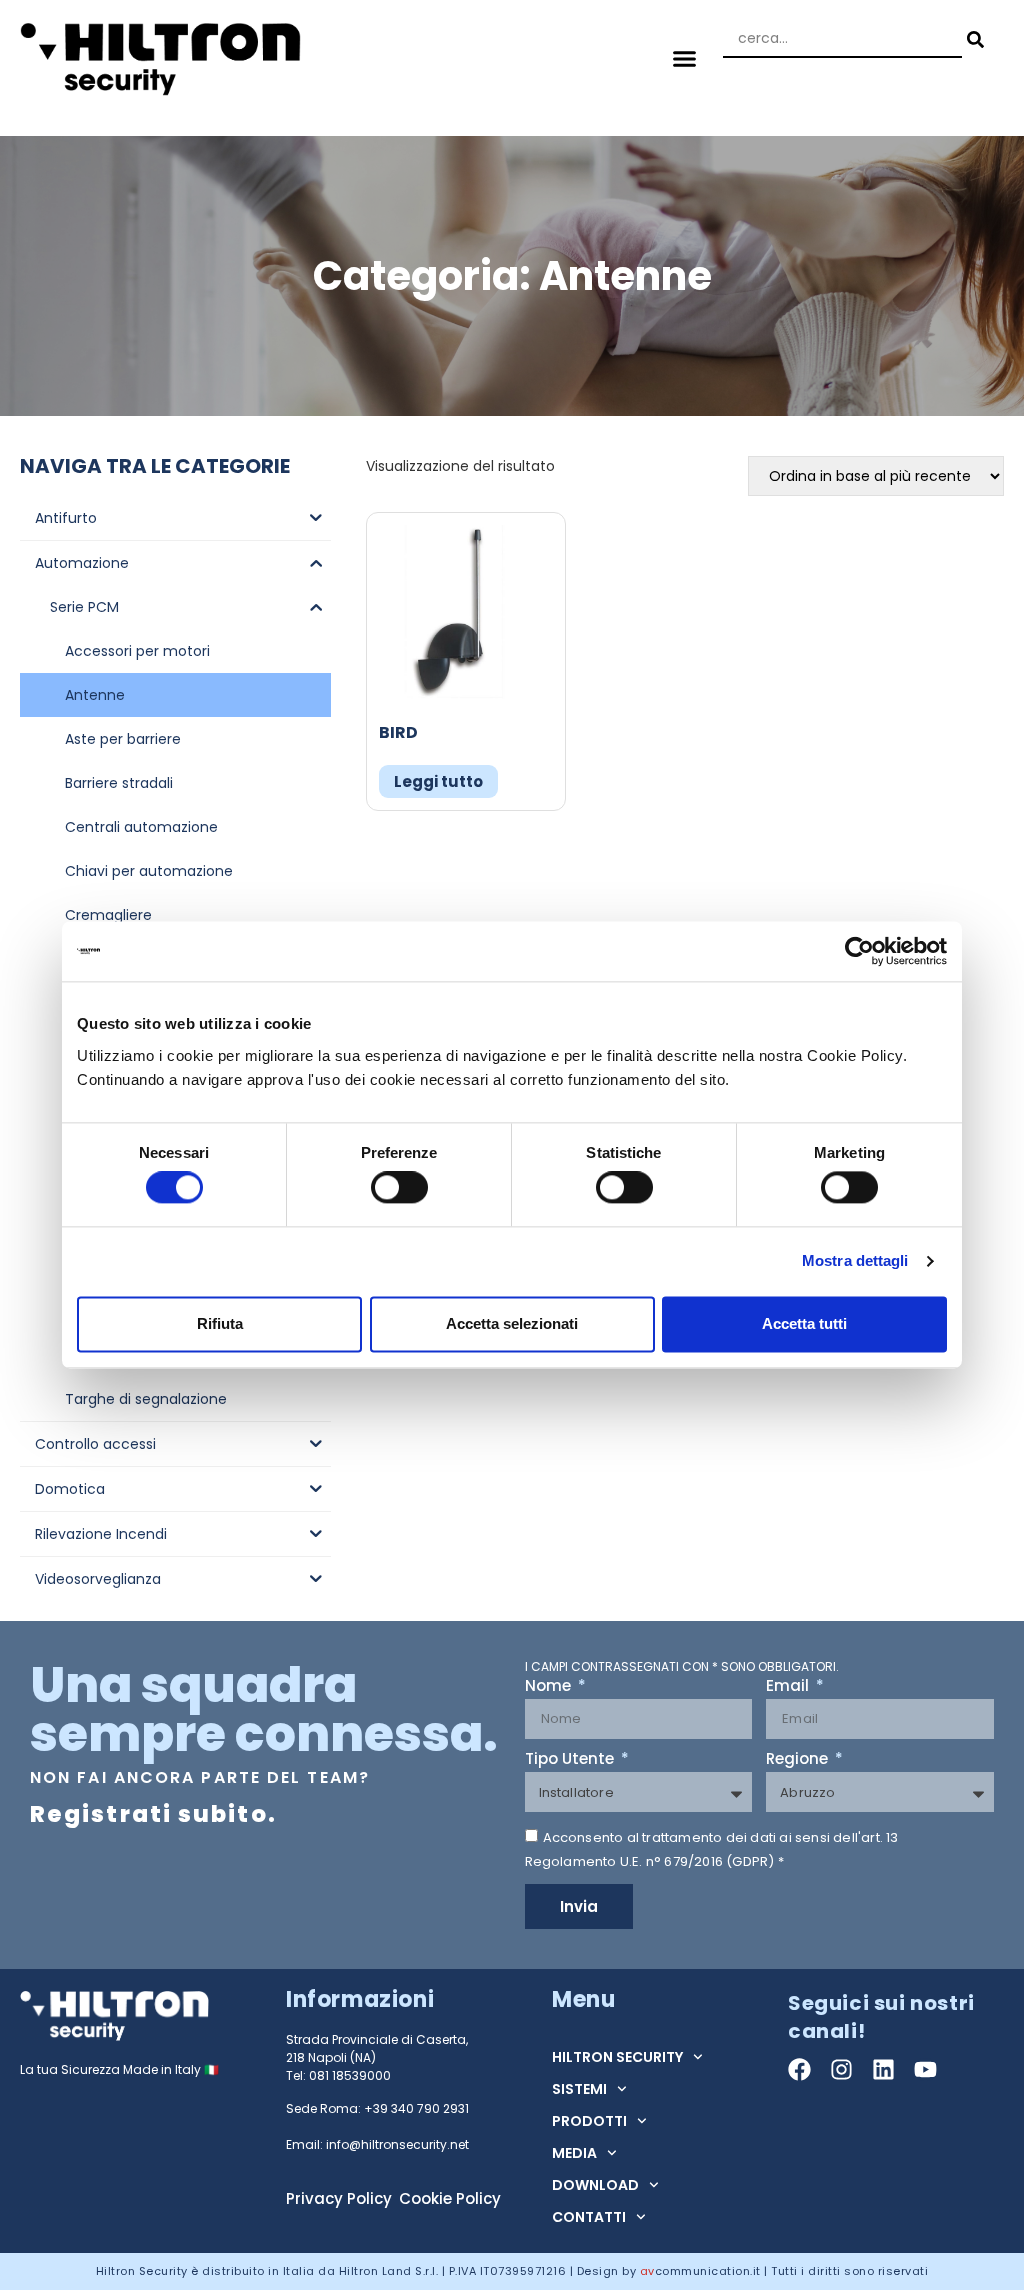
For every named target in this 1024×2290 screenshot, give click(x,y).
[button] (684, 58)
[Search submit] (973, 39)
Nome (550, 1687)
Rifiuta (220, 1323)
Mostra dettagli (855, 1261)
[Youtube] (925, 2069)
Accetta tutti (804, 1323)
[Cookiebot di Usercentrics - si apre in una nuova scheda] (859, 951)
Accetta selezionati (512, 1323)
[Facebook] (799, 2069)
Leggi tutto (438, 781)
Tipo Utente (571, 1760)
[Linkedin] (883, 2069)
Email (789, 1687)
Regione (799, 1760)
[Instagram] (841, 2069)
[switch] (399, 1188)
